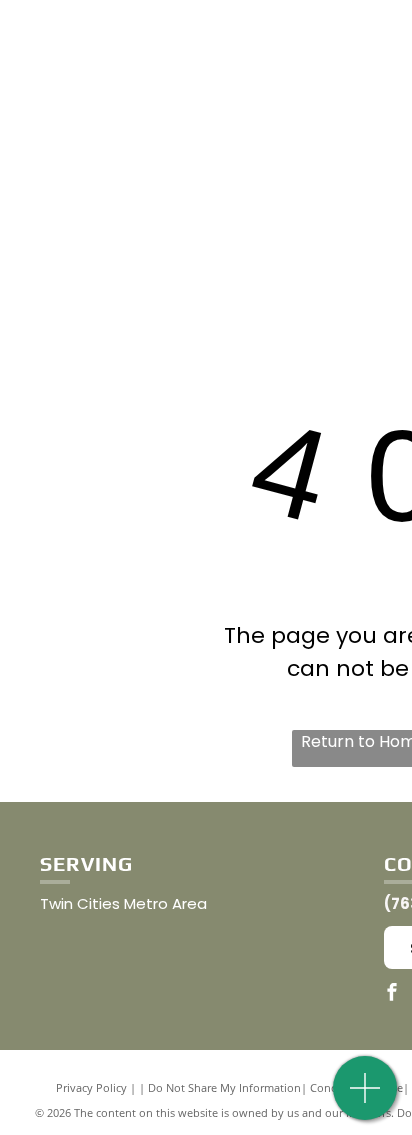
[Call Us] (365, 1098)
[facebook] (392, 994)
